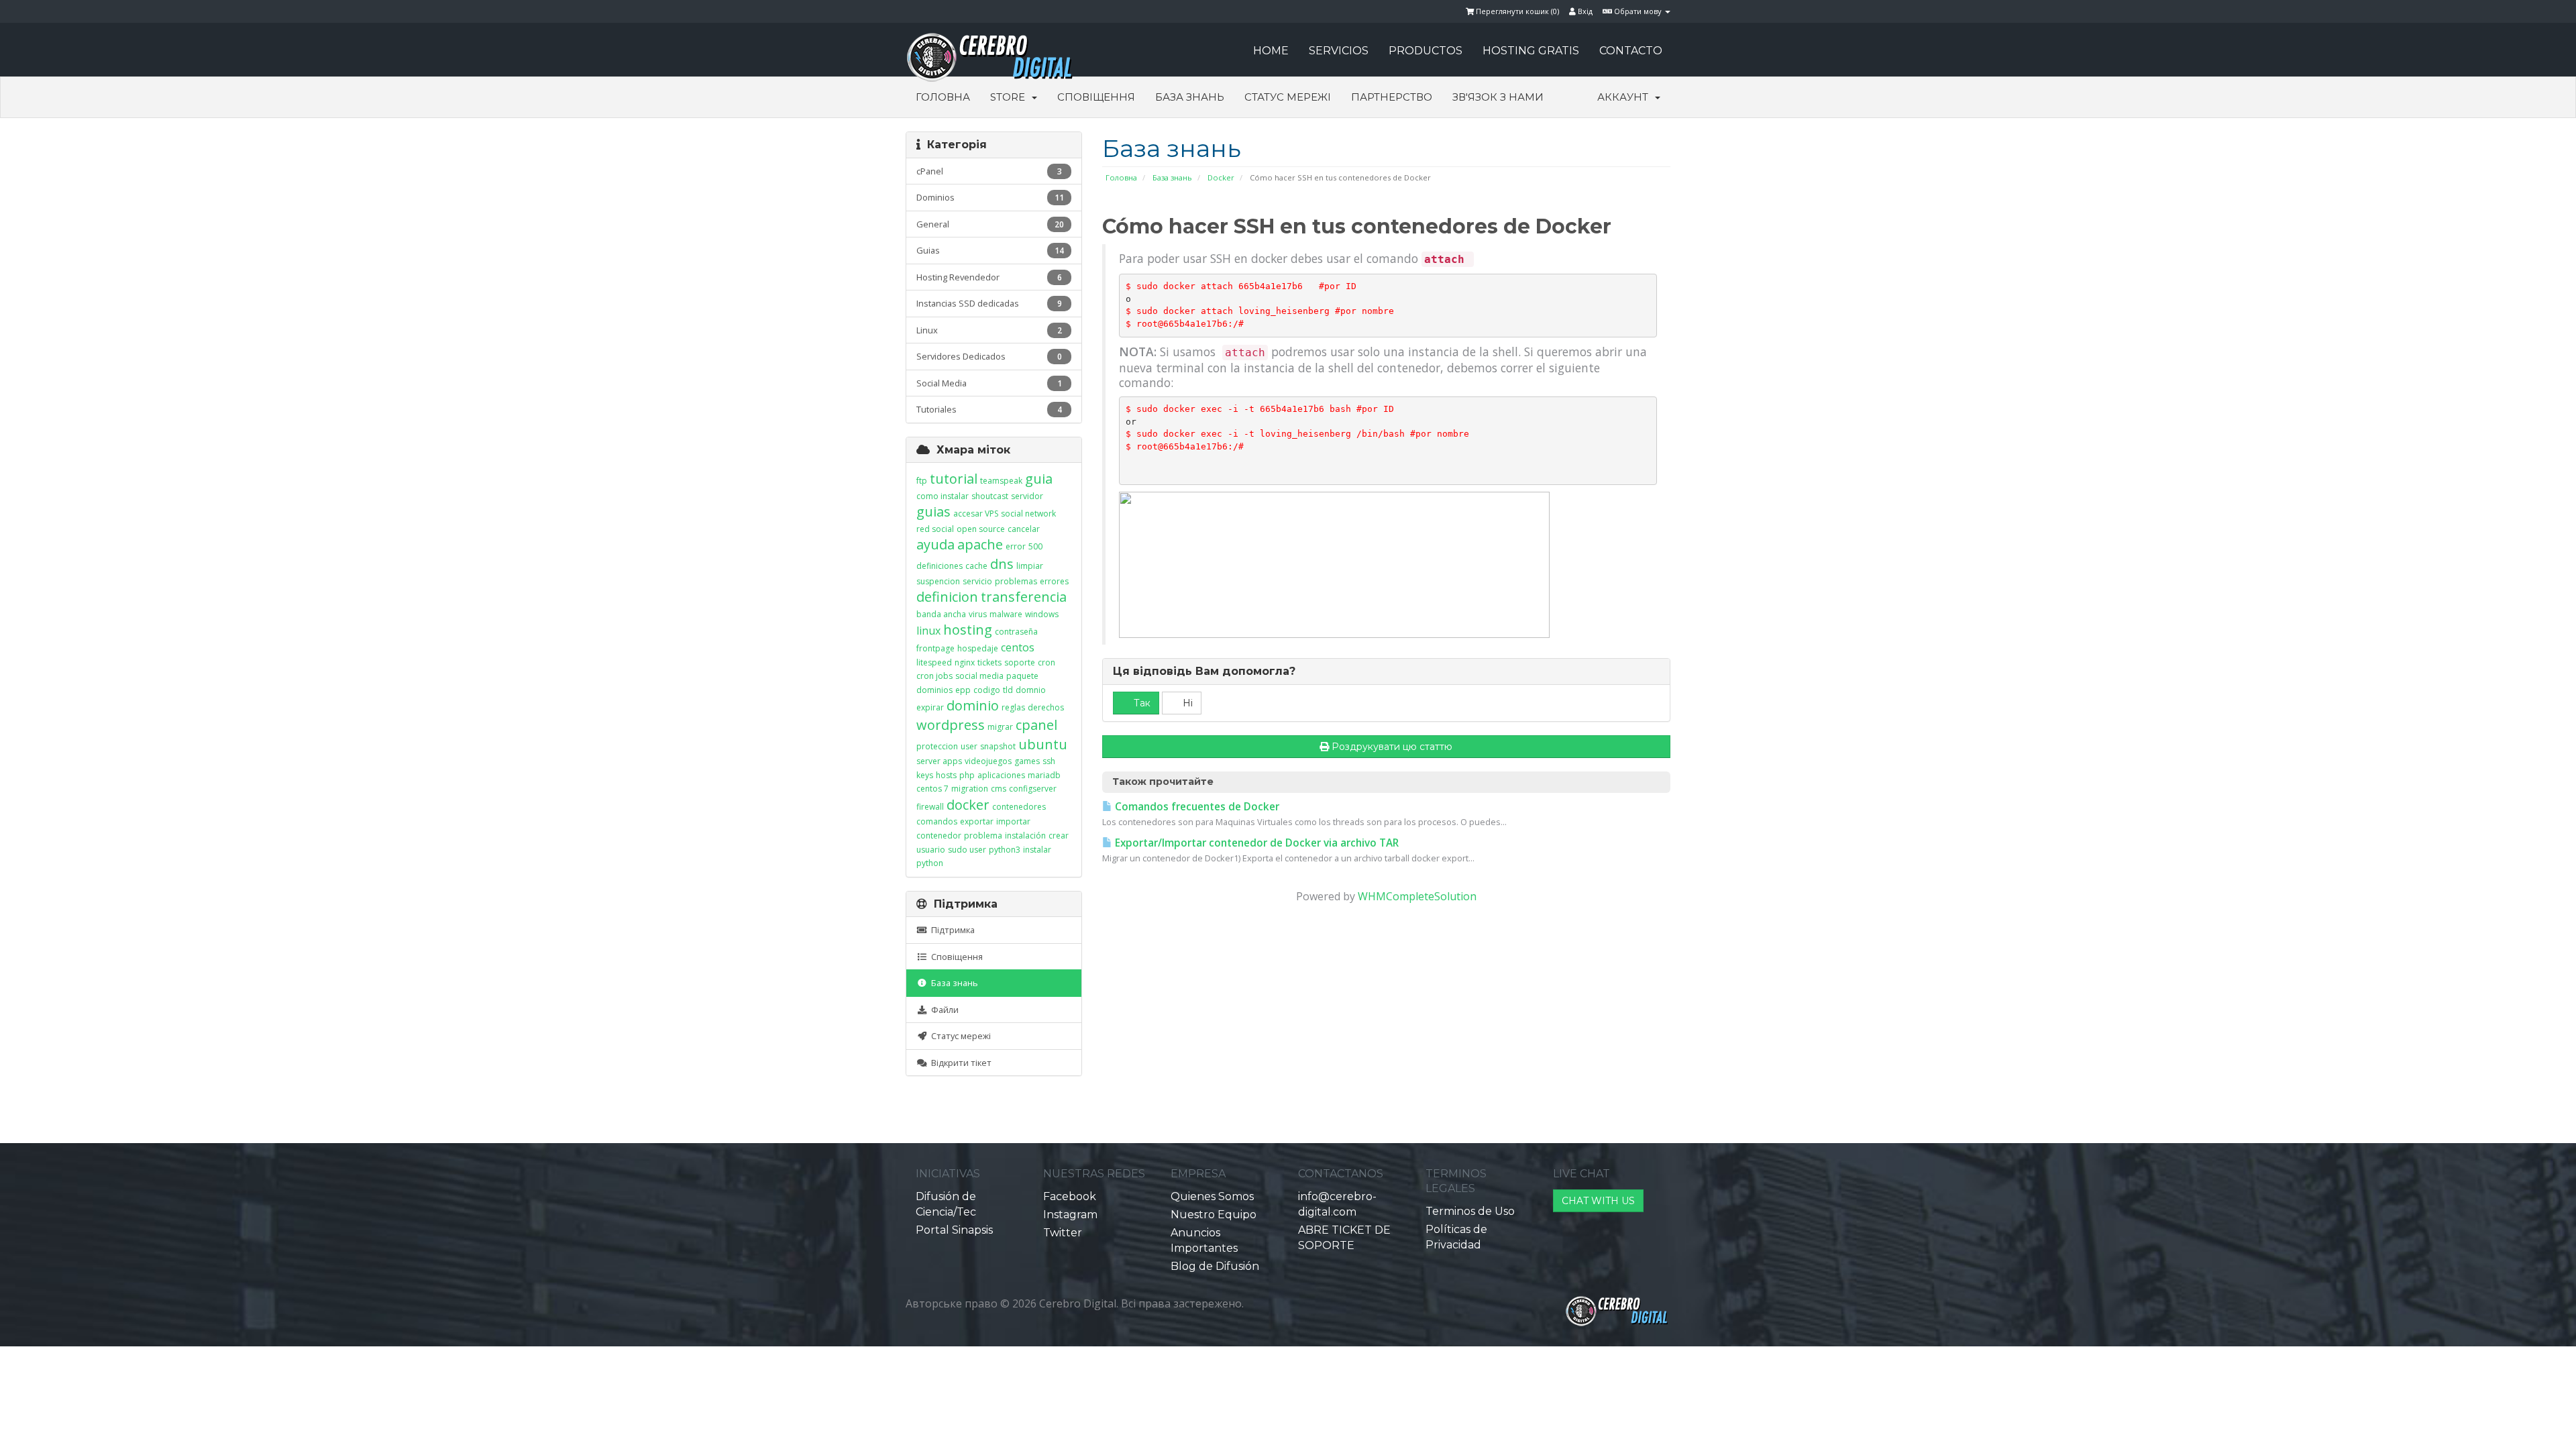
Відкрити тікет (959, 1063)
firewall (930, 807)
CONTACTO (1631, 51)
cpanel (1036, 725)
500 (1035, 546)
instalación (1025, 836)
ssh (1049, 761)
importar (1013, 821)
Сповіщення (1096, 97)
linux (928, 631)
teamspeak (1001, 481)
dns (1002, 564)
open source (981, 529)
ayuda (935, 544)
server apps (939, 761)
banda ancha (941, 614)
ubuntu (1043, 744)
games (1027, 761)
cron (1046, 662)
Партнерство (1392, 97)
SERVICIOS (1339, 51)
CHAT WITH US (1598, 1201)
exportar (977, 821)
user (969, 746)
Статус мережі (1288, 97)
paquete (1022, 676)
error (1016, 546)
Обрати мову (1638, 11)
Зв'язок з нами (1498, 97)
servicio (977, 581)
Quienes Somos (1212, 1196)
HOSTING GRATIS (1531, 51)
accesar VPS (976, 514)
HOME (1271, 51)
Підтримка (951, 930)
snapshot (998, 746)
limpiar (1030, 566)
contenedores (1019, 807)
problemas (1016, 581)
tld (1008, 690)
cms (999, 789)
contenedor (939, 836)
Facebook (1070, 1196)
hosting (968, 630)
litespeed (934, 662)
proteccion (937, 746)
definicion (947, 597)
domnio (1031, 690)
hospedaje (978, 648)
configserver (1033, 789)
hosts (946, 775)
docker (968, 805)
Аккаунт (1625, 97)
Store (1010, 97)
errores (1054, 581)
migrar (1000, 727)
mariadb (1044, 775)
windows (1042, 614)
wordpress (951, 725)
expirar (930, 707)
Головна (943, 97)
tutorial (954, 479)
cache (976, 566)
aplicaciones (1001, 775)
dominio (973, 705)
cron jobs (934, 676)
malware (1006, 614)
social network (1028, 514)
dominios (934, 690)
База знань (1190, 97)
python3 (1005, 850)
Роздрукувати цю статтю (1392, 747)
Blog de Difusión (1215, 1266)
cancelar (1024, 529)
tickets (989, 662)
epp (963, 690)
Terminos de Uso (1470, 1211)
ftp (922, 481)
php (967, 775)
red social (935, 529)
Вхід (1584, 11)
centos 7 (932, 789)
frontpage (935, 648)
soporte (1020, 662)
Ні (1186, 703)
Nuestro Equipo (1214, 1215)
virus (978, 614)
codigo (987, 690)
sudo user (967, 850)
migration (970, 789)
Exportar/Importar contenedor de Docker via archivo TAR (1255, 843)
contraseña (1016, 632)
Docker (1221, 177)
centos (1018, 647)
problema (983, 836)
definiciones (940, 566)
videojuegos (988, 761)
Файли (943, 1010)
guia (1039, 479)
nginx (965, 662)
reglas (1013, 707)
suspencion (938, 581)
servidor (1027, 496)
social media (979, 676)
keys (925, 775)
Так (1141, 703)
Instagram (1070, 1215)
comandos (937, 821)
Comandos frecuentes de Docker (1196, 807)
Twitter (1063, 1233)
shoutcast (990, 496)
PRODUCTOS (1426, 51)
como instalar (943, 496)
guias (933, 512)
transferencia (1024, 597)
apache (980, 544)
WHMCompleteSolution (1417, 896)
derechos (1046, 707)
